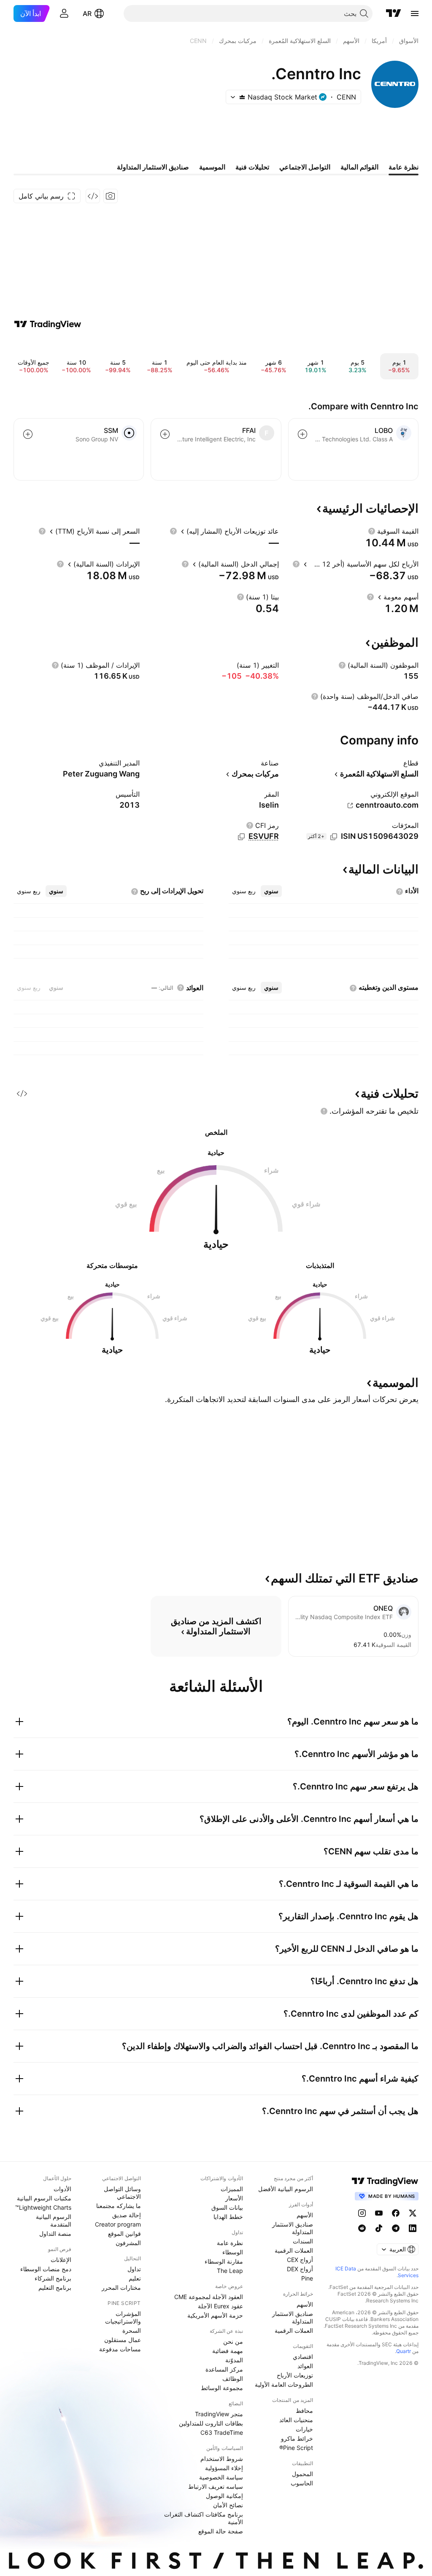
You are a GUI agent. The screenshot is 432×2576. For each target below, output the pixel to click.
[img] (242, 97)
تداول (134, 2269)
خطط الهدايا (228, 2217)
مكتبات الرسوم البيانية (44, 2198)
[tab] (271, 891)
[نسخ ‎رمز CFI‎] (241, 837)
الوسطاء (233, 2252)
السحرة (132, 2330)
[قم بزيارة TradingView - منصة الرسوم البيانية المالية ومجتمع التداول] (48, 324)
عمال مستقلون (123, 2340)
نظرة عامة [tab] (404, 167)
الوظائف (233, 2379)
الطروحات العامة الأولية (284, 2384)
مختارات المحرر (121, 2287)
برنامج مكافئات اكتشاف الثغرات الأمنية (204, 2518)
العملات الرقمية (294, 2250)
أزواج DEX (300, 2269)
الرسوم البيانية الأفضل (286, 2189)
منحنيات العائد (296, 2420)
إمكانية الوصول (224, 2496)
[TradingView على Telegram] (396, 2228)
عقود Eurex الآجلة (220, 2306)
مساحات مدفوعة (120, 2349)
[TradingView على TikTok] (379, 2228)
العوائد (305, 2366)
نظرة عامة (230, 2243)
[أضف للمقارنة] (302, 434)
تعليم (135, 2278)
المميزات (232, 2189)
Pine (307, 2278)
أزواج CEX (300, 2260)
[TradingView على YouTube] (379, 2213)
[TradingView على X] (413, 2213)
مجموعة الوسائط (222, 2388)
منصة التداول (55, 2234)
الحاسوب (302, 2483)
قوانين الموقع (124, 2234)
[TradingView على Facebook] (396, 2213)
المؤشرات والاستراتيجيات (123, 2317)
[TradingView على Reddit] (362, 2228)
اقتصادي (303, 2357)
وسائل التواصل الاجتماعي (122, 2193)
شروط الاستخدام (222, 2459)
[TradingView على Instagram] (362, 2213)
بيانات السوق (227, 2207)
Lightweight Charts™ (43, 2207)
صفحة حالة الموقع (221, 2531)
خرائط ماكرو (297, 2438)
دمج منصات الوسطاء (46, 2269)
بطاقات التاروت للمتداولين (211, 2423)
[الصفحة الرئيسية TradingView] (394, 13)
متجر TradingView (219, 2414)
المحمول (302, 2474)
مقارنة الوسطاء (224, 2261)
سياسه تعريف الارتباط (216, 2486)
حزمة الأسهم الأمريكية (215, 2315)
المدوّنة (234, 2360)
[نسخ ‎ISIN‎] (334, 837)
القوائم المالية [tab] (359, 167)
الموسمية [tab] (212, 167)
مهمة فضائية (228, 2351)
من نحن (233, 2341)
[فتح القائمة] (415, 13)
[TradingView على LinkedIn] (413, 2228)
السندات (303, 2241)
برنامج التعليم (55, 2287)
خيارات (304, 2429)
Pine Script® (296, 2448)
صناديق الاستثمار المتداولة (293, 2228)
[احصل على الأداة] (93, 196)
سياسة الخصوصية (221, 2477)
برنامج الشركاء (53, 2278)
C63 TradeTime (222, 2432)
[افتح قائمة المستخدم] (64, 13)
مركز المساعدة (224, 2369)
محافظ (304, 2411)
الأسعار (234, 2198)
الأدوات (62, 2189)
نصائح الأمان (228, 2505)
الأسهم (305, 2215)
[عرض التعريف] (372, 531)
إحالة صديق (127, 2215)
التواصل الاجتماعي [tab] (305, 167)
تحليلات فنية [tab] (252, 167)
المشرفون (128, 2243)
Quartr (404, 2351)
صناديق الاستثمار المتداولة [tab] (153, 167)
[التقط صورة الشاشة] (111, 196)
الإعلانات (61, 2260)
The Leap (230, 2271)
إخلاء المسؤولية (224, 2468)
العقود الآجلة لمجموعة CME (209, 2297)
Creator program (118, 2224)
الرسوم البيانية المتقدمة (54, 2220)
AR (87, 13)
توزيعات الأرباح (295, 2375)
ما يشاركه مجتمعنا (119, 2206)
